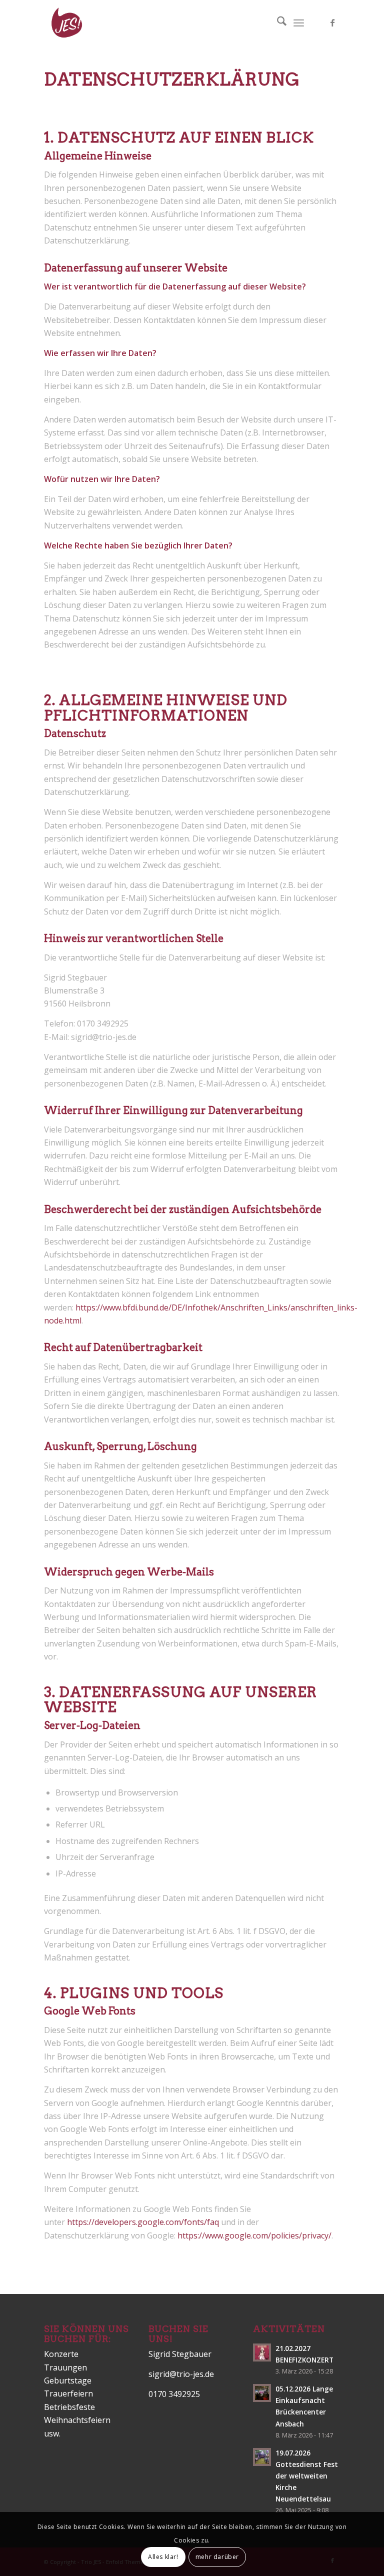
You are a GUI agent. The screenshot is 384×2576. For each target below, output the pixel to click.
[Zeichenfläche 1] (66, 22)
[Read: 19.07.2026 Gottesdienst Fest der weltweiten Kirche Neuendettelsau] (262, 2457)
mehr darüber (217, 2557)
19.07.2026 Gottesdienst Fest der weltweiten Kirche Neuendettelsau (307, 2476)
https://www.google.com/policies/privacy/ (254, 2235)
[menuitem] (277, 22)
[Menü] (299, 22)
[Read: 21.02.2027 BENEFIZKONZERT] (262, 2352)
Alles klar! (163, 2557)
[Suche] (277, 22)
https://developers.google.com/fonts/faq (143, 2222)
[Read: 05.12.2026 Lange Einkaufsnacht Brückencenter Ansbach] (262, 2393)
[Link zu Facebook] (332, 22)
